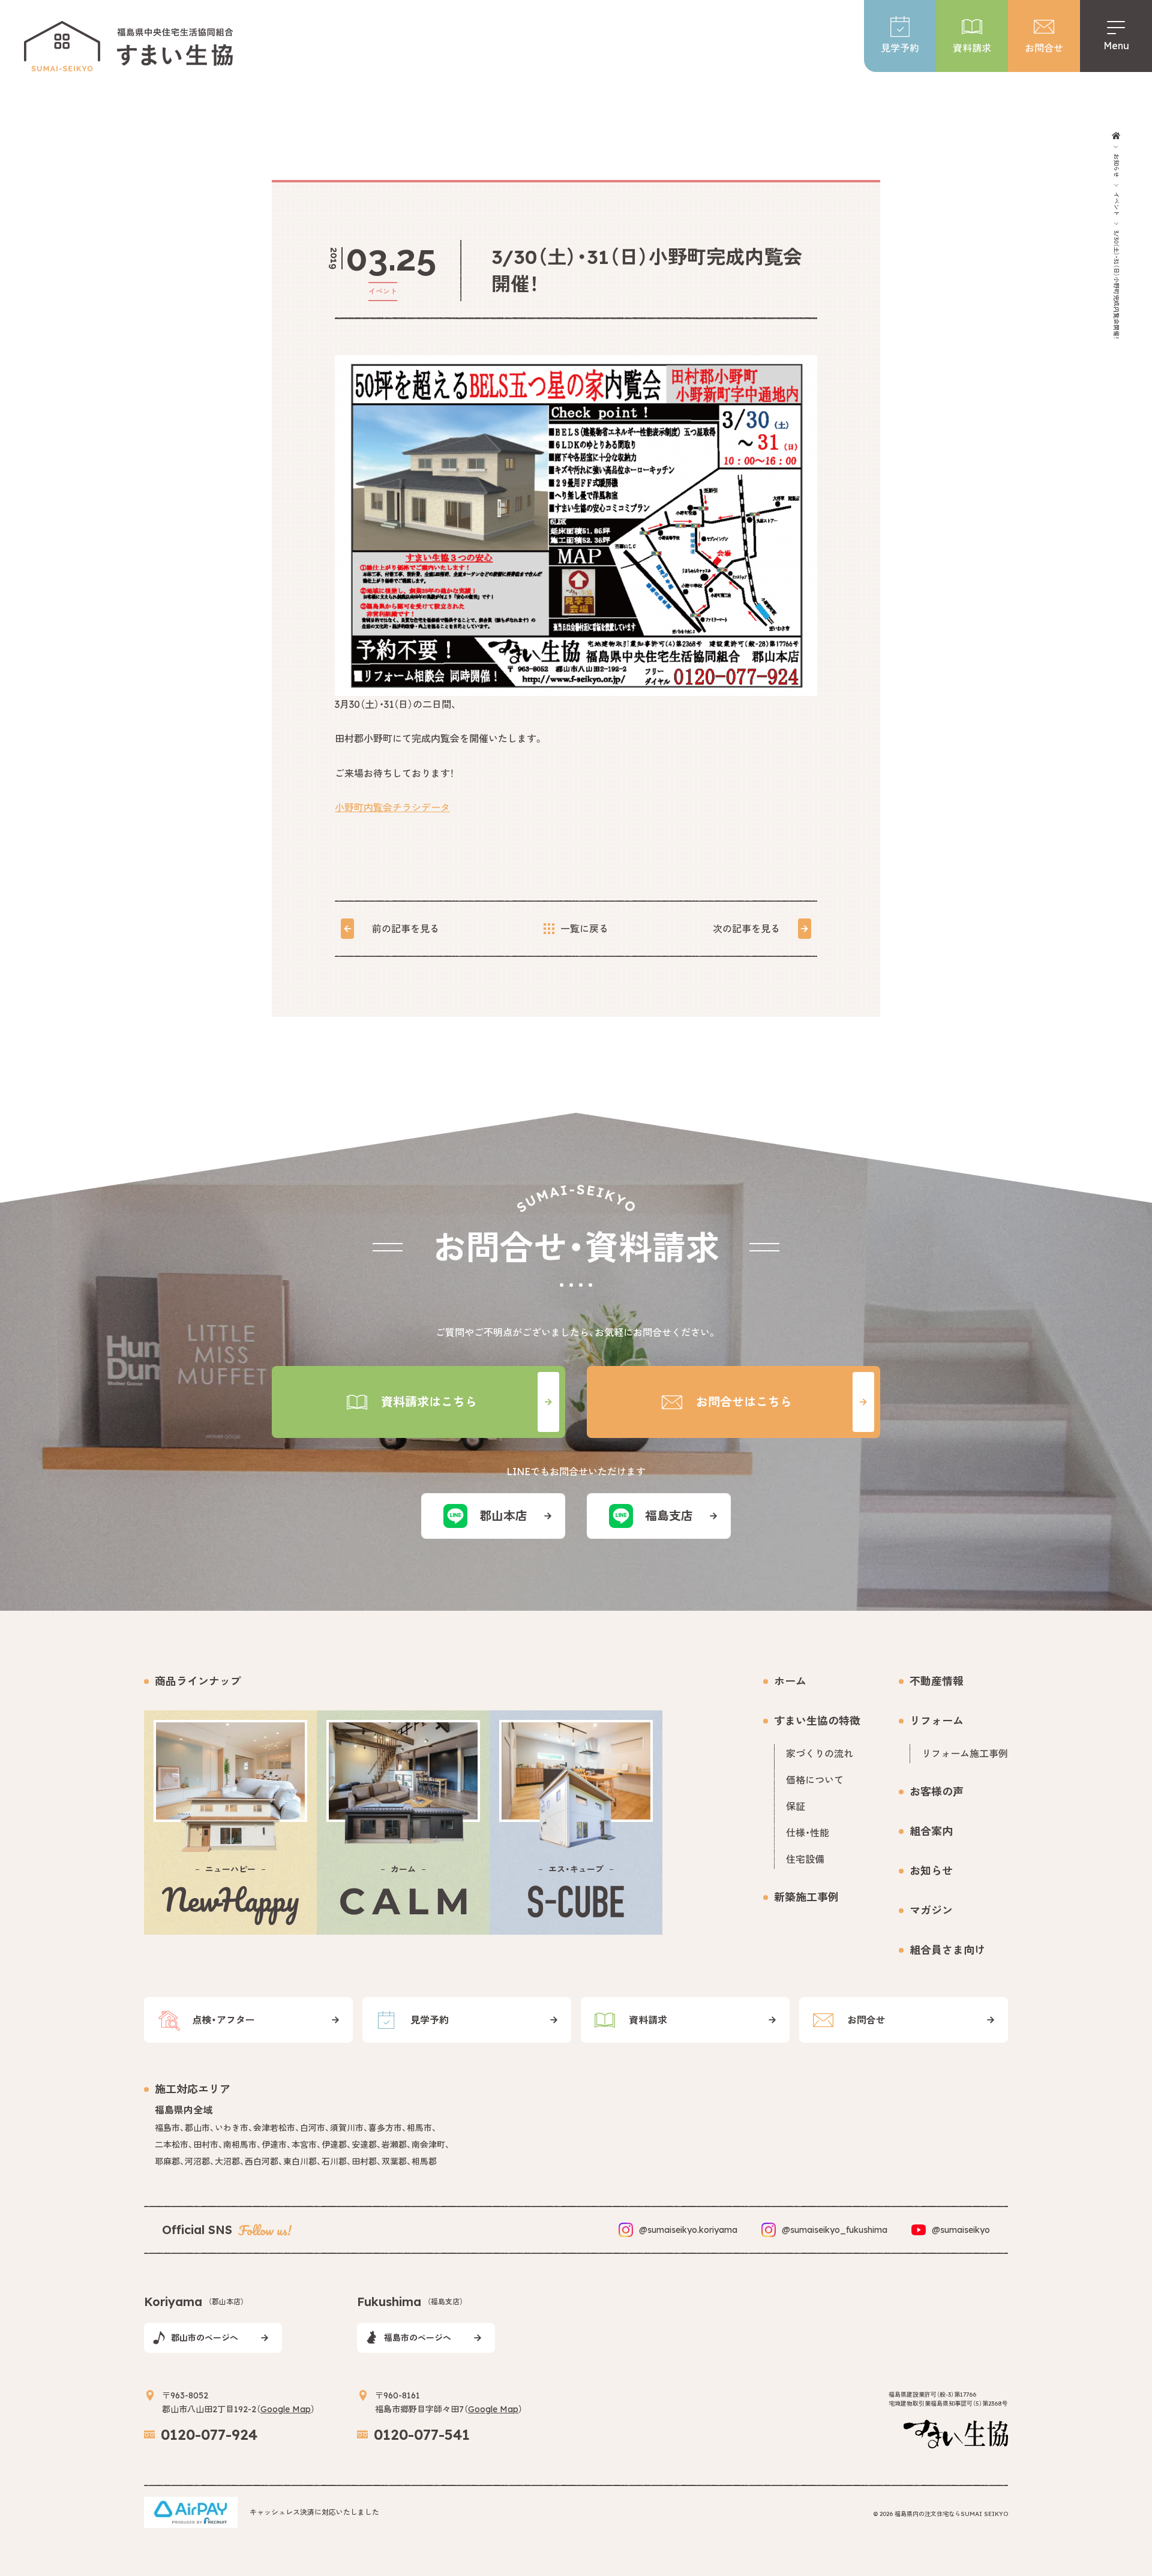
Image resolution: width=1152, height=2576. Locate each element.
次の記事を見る (746, 929)
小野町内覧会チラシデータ (392, 807)
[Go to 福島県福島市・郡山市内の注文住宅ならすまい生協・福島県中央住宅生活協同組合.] (1116, 136)
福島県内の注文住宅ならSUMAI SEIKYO (951, 2514)
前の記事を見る (406, 929)
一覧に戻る (584, 929)
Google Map (286, 2409)
